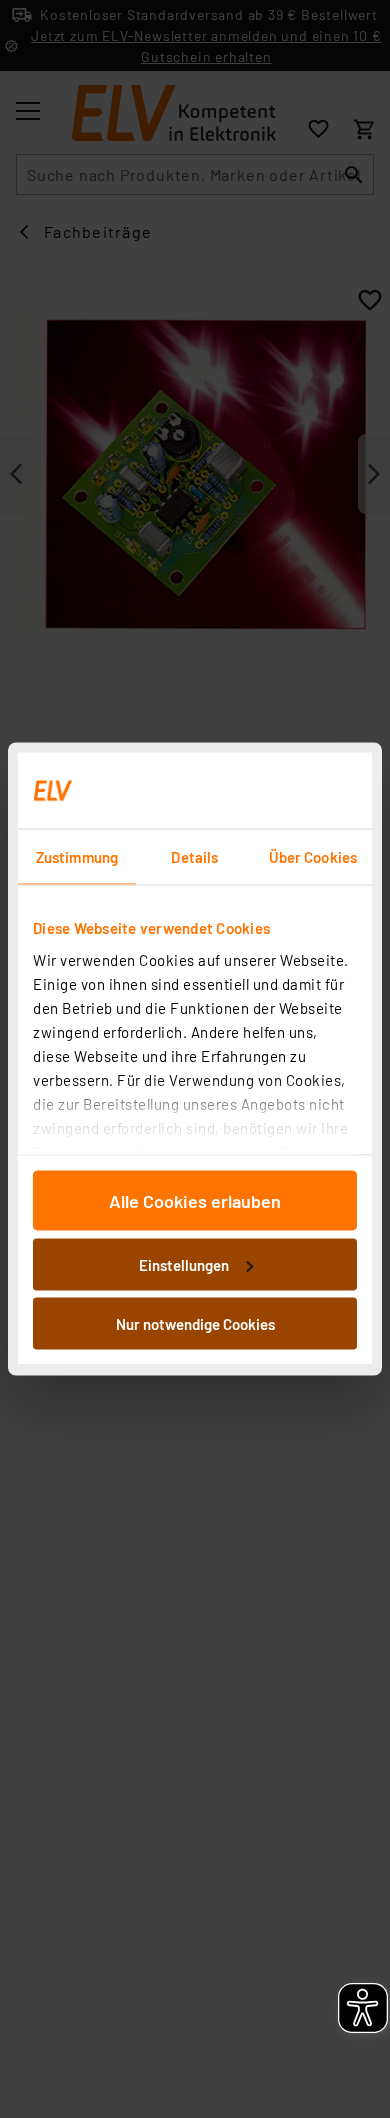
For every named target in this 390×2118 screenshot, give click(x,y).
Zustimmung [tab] (77, 857)
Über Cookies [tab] (313, 857)
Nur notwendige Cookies (195, 1324)
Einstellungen (184, 1264)
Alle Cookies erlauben (195, 1201)
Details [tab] (194, 857)
